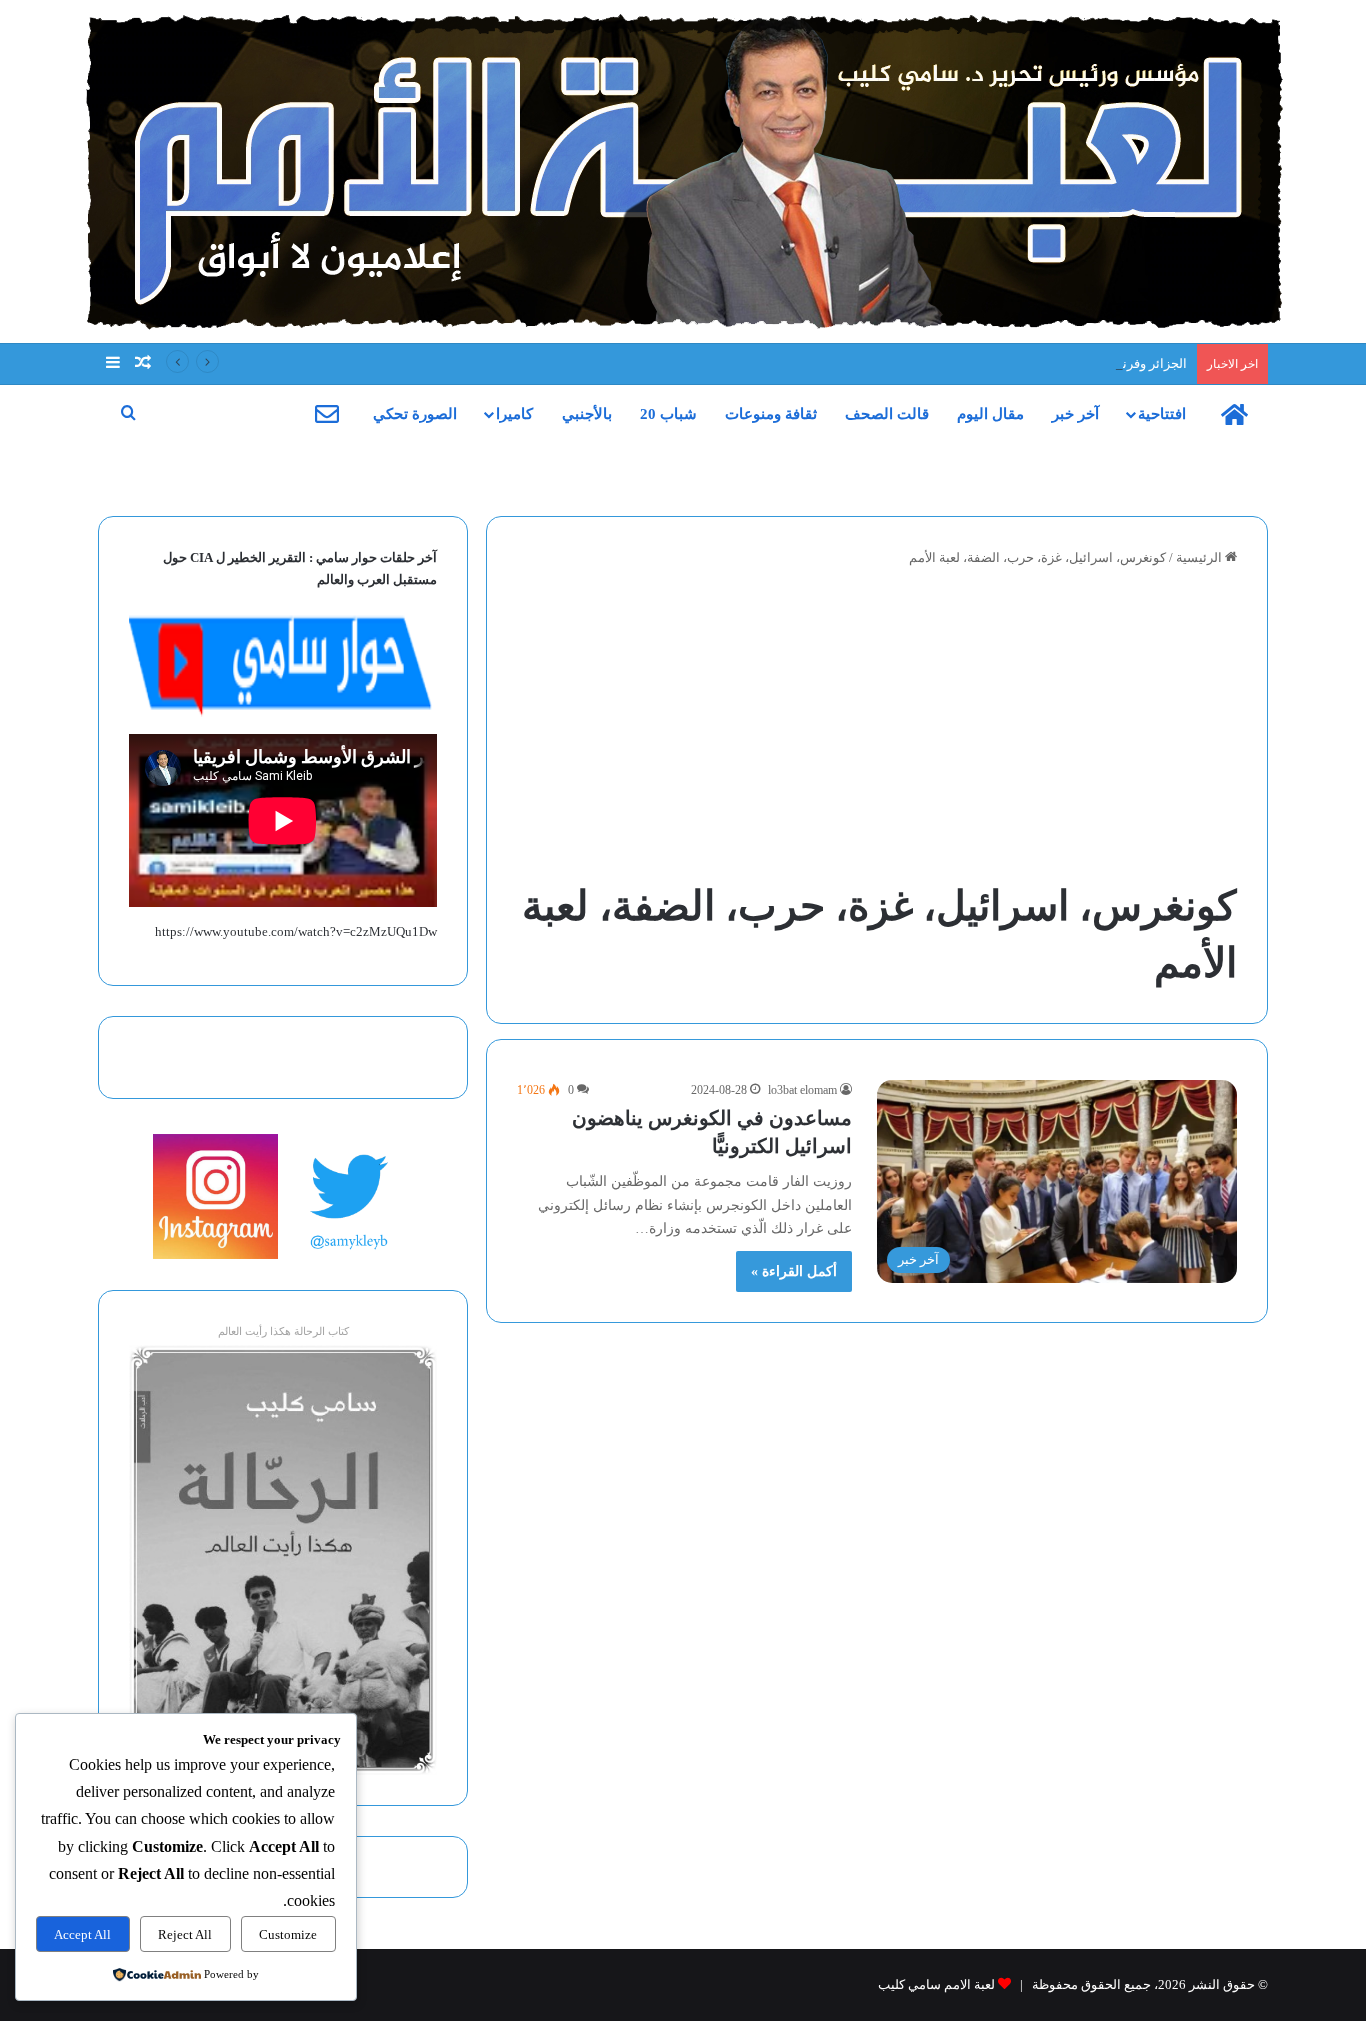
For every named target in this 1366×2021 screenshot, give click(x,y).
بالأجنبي (587, 414)
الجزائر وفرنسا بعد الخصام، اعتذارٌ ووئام (1080, 363)
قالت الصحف (887, 414)
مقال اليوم (990, 414)
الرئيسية (1200, 557)
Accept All (82, 1934)
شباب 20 (668, 414)
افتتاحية (1162, 414)
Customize (288, 1934)
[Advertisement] (877, 728)
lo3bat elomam (802, 1090)
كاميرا (514, 414)
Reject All (185, 1934)
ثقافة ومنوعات (771, 414)
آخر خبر (1075, 414)
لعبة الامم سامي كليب (936, 1984)
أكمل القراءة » (794, 1271)
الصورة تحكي (415, 414)
